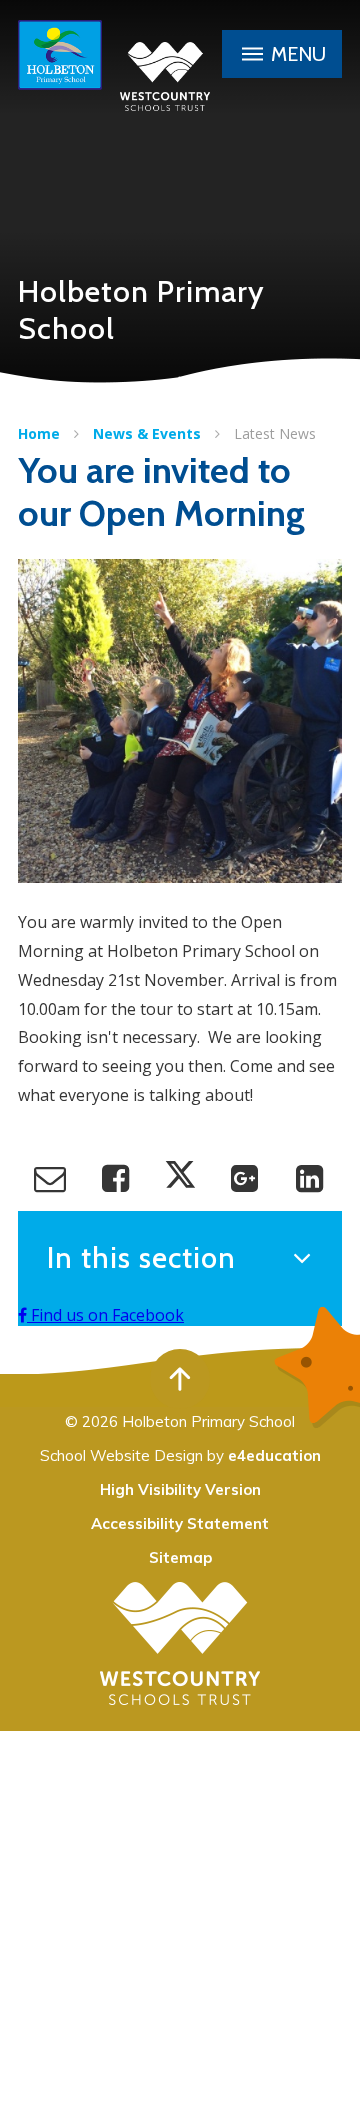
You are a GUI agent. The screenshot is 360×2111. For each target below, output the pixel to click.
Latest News (275, 433)
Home (39, 433)
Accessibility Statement (180, 1523)
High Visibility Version (180, 1489)
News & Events (147, 433)
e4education (274, 1455)
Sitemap (180, 1557)
